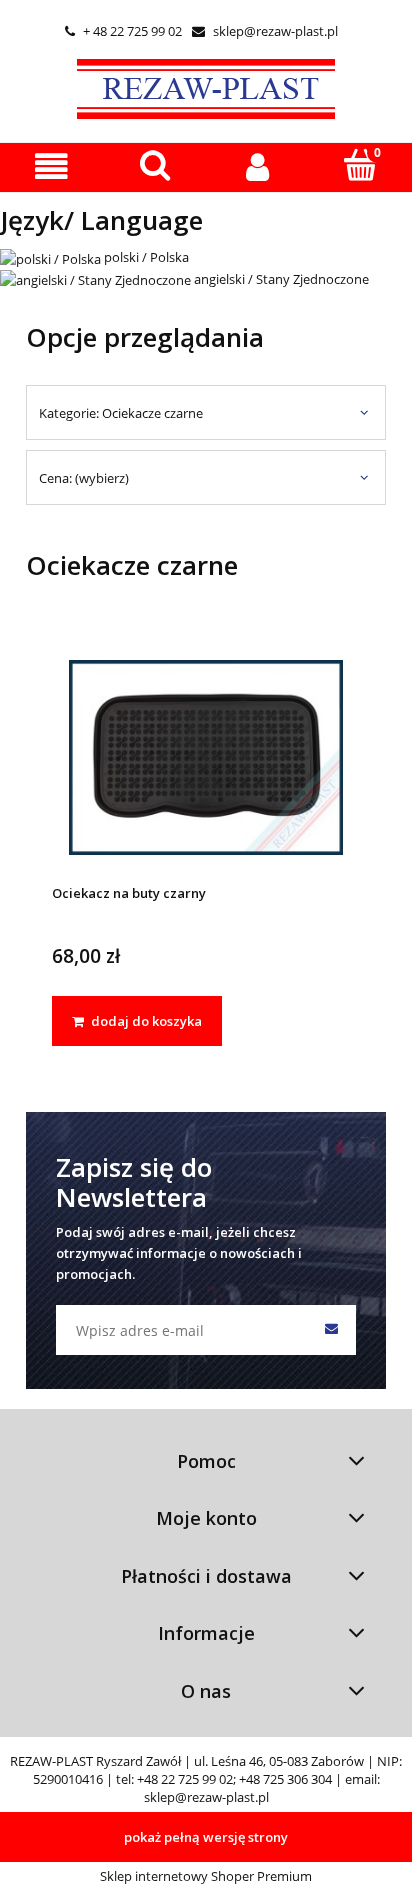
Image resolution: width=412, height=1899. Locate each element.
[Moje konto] (257, 166)
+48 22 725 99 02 (185, 1779)
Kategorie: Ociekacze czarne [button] (121, 413)
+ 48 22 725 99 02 (123, 31)
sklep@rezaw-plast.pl (265, 31)
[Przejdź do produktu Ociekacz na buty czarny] (206, 757)
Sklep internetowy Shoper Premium (206, 1876)
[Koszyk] (360, 165)
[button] (51, 166)
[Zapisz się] (331, 1330)
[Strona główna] (206, 86)
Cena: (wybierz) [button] (84, 478)
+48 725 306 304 (285, 1779)
